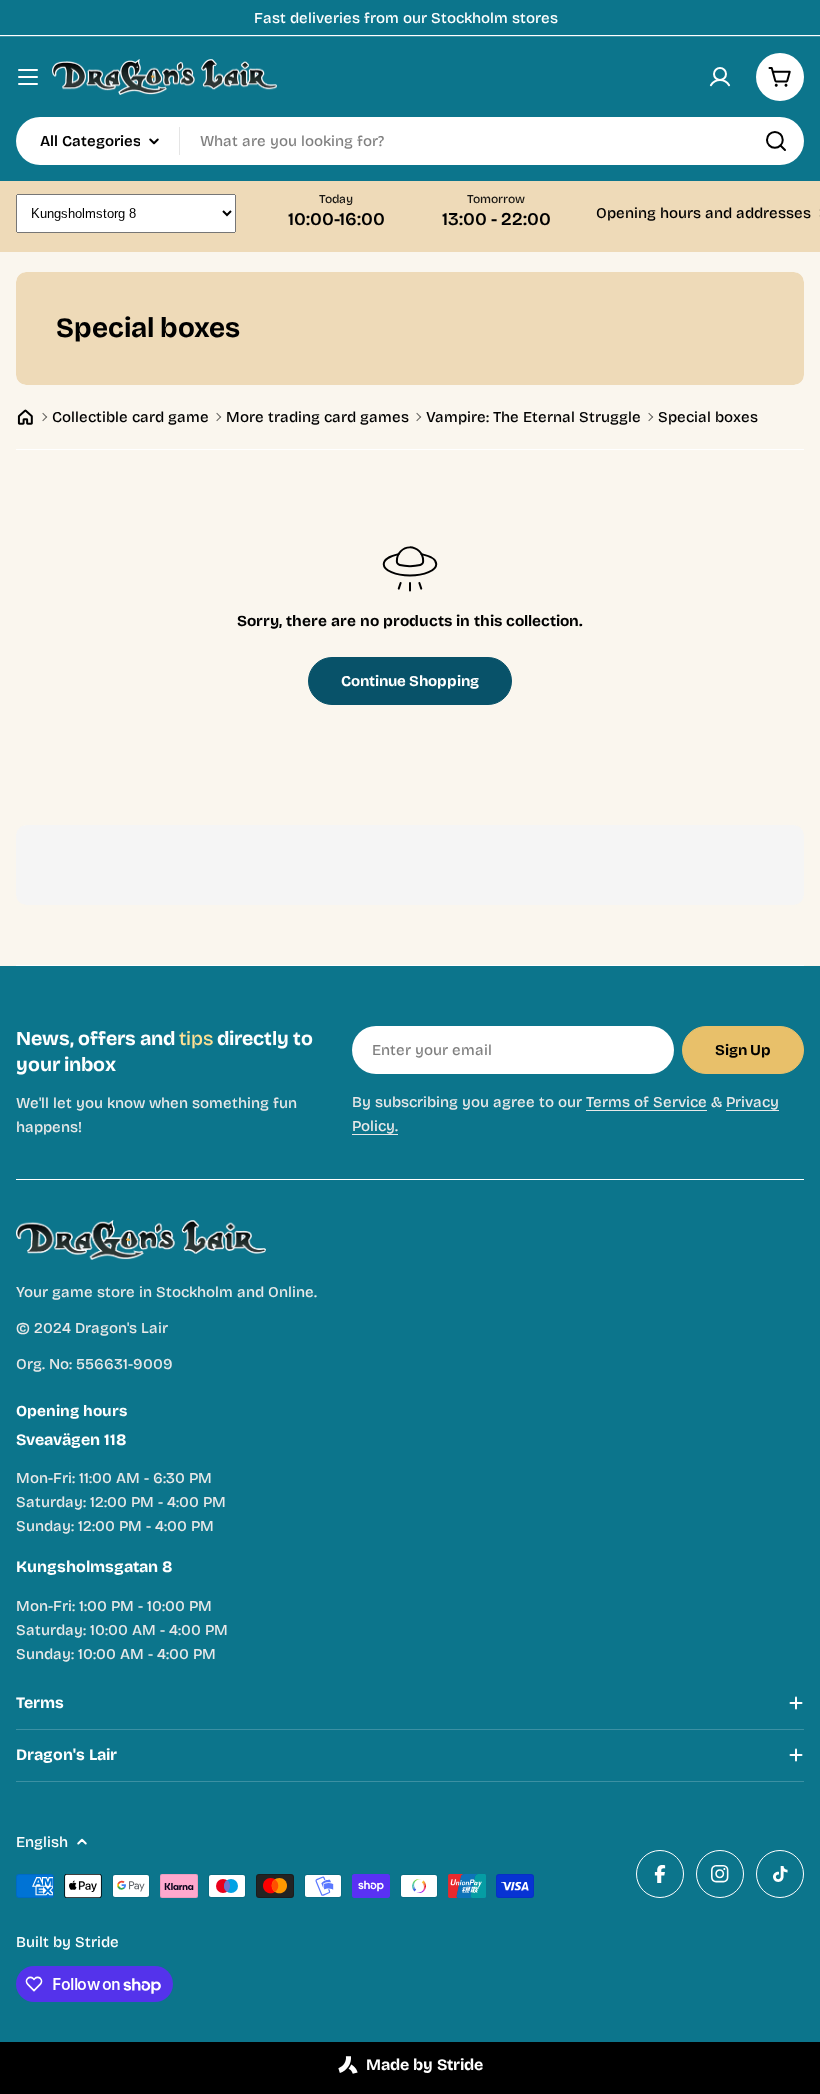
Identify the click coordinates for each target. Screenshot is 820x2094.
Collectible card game (130, 417)
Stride (97, 1942)
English (42, 1842)
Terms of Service (646, 1102)
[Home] (25, 417)
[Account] (720, 77)
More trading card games (317, 417)
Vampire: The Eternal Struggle (533, 417)
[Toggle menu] (28, 77)
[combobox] (410, 141)
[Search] (776, 141)
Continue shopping (410, 681)
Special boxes (708, 417)
